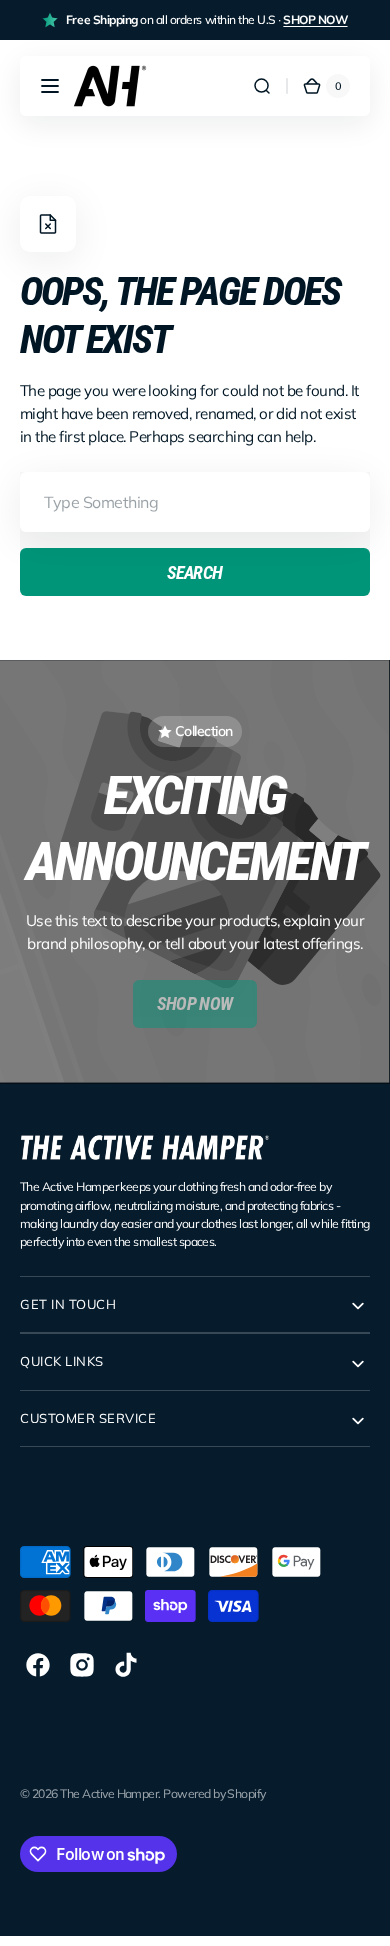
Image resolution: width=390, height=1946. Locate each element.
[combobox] (195, 502)
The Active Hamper (109, 1793)
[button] (50, 86)
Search (195, 572)
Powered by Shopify (214, 1793)
